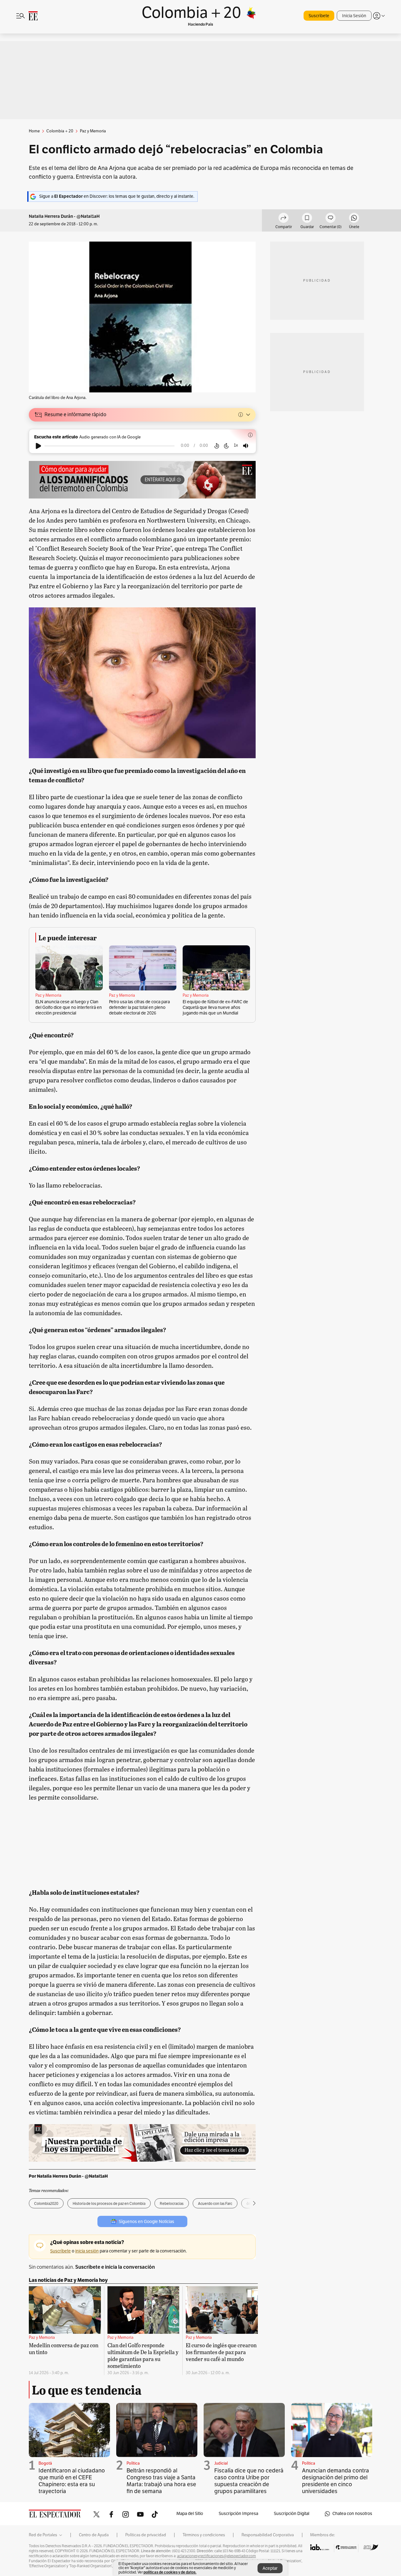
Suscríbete (319, 16)
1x (236, 445)
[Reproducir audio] (38, 446)
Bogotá (45, 2463)
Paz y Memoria (48, 995)
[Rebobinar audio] (217, 446)
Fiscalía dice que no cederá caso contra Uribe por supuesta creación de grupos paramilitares (249, 2481)
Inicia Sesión (354, 16)
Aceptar (270, 2568)
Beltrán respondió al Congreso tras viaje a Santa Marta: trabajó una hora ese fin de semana (161, 2481)
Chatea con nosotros (352, 2514)
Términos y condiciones (204, 2535)
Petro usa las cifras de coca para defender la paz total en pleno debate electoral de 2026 (139, 1007)
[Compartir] (284, 219)
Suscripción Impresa (238, 2514)
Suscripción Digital (292, 2514)
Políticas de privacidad (146, 2535)
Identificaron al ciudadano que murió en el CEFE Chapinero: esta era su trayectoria (72, 2481)
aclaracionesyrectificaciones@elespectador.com (216, 2556)
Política (133, 2463)
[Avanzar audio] (226, 446)
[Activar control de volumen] (246, 446)
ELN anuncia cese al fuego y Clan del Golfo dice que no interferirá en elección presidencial (69, 1007)
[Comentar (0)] (331, 219)
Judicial (221, 2463)
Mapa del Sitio (190, 2514)
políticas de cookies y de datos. (170, 2572)
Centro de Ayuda (94, 2535)
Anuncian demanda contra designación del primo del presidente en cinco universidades (336, 2481)
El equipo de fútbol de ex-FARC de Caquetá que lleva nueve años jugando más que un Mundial (215, 1007)
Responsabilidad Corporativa (268, 2535)
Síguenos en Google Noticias (146, 2222)
